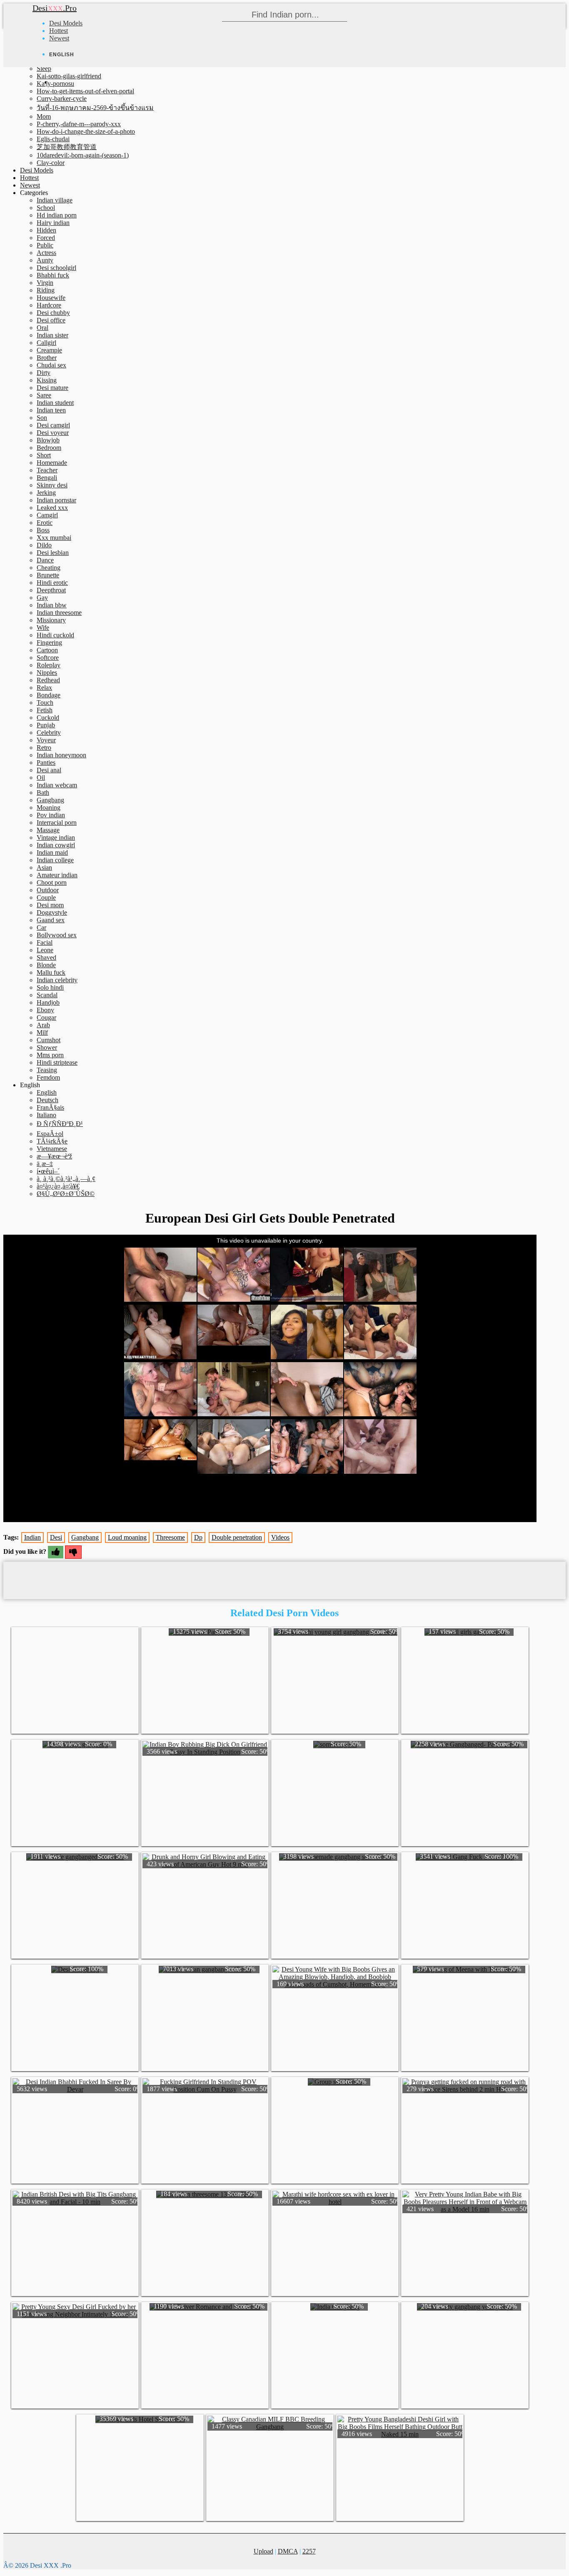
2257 (309, 2551)
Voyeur (46, 740)
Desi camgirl (53, 425)
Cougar (46, 1017)
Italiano (46, 1115)
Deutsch (47, 1100)
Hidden (46, 230)
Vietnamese (52, 1149)
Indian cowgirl (56, 845)
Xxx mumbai (54, 538)
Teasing (47, 1070)
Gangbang (50, 800)
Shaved (46, 957)
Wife (43, 628)
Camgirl (47, 515)
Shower (47, 1047)
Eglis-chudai (53, 139)
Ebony (45, 1010)
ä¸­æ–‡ (45, 1164)
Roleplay (49, 665)
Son (42, 418)
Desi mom (50, 905)
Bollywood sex (57, 935)
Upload (263, 2551)
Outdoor (48, 890)
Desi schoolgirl (56, 268)
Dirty (44, 373)
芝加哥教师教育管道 (67, 147)
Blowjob (48, 440)
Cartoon (47, 650)
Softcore (48, 658)
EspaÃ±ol (50, 1134)
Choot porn (52, 882)
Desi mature (52, 388)
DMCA (288, 2551)
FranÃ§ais (50, 1107)
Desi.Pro (55, 8)
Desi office (51, 320)
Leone (45, 950)
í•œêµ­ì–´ (48, 1171)
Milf (42, 1032)
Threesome (170, 1537)
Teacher (47, 470)
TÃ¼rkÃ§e (52, 1141)
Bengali (47, 478)
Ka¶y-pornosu (55, 84)
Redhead (48, 680)
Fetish (45, 710)
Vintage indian (56, 837)
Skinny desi (52, 485)
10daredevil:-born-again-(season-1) (83, 155)
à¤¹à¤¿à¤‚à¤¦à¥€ (58, 1186)
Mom (44, 116)
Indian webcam (57, 785)
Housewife (51, 298)
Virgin (45, 283)
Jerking (46, 493)
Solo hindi (50, 987)
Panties (46, 763)
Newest (59, 38)
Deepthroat (51, 590)
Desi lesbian (53, 553)
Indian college (55, 860)
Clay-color (51, 163)
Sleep (44, 69)
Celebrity (49, 733)
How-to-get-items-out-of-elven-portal (85, 91)
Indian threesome (59, 613)
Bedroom (49, 448)
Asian (44, 867)
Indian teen (51, 410)
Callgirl (46, 343)
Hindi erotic (52, 583)
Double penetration (237, 1537)
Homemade (52, 463)
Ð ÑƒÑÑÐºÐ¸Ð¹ (60, 1124)
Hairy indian (53, 223)
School (46, 208)
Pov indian (51, 815)
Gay (42, 598)
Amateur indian (57, 875)
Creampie (49, 350)
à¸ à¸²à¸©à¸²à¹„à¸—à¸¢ (66, 1179)
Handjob (48, 1002)
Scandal (47, 995)
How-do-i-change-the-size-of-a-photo (86, 131)
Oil (41, 778)
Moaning (49, 807)
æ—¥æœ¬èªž (54, 1156)
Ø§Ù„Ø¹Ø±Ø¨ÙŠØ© (66, 1194)
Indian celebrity (57, 980)
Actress (46, 253)
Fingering (49, 643)
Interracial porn (57, 822)
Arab (43, 1025)
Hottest (59, 31)
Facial (45, 942)
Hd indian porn (57, 215)
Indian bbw (52, 605)
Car (41, 927)
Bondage (49, 695)
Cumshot (49, 1040)
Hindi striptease (57, 1062)
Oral (42, 328)
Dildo (44, 545)
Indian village (55, 200)
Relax (44, 688)
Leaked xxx (52, 508)
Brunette (48, 575)
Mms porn (50, 1055)
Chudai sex (51, 365)
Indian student (55, 403)
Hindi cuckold (55, 635)
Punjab (46, 725)
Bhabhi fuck (53, 275)
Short (44, 455)
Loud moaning (127, 1537)
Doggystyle (52, 912)
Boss (43, 530)
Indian (32, 1537)
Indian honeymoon (61, 755)
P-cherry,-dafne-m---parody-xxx (79, 124)
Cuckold (48, 718)
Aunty (45, 260)
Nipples (47, 673)
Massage (48, 830)
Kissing (47, 380)
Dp (198, 1537)
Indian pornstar (56, 500)
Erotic (45, 523)
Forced (46, 238)
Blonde (46, 965)
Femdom (48, 1077)
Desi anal (49, 770)
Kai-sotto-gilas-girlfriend (69, 76)
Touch (45, 703)
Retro (44, 748)
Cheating (49, 568)
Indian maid (52, 852)
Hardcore (49, 305)
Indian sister (52, 335)
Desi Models (66, 23)
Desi (56, 1537)
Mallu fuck (51, 972)
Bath (43, 793)
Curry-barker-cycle (62, 99)
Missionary (51, 620)
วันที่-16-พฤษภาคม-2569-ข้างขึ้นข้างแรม (95, 108)
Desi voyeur (53, 433)
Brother (47, 358)
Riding (46, 290)
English (47, 1092)
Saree (44, 395)
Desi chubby (53, 313)
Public (45, 245)
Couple (46, 897)
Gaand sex (51, 920)
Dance (45, 560)
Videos (280, 1537)
